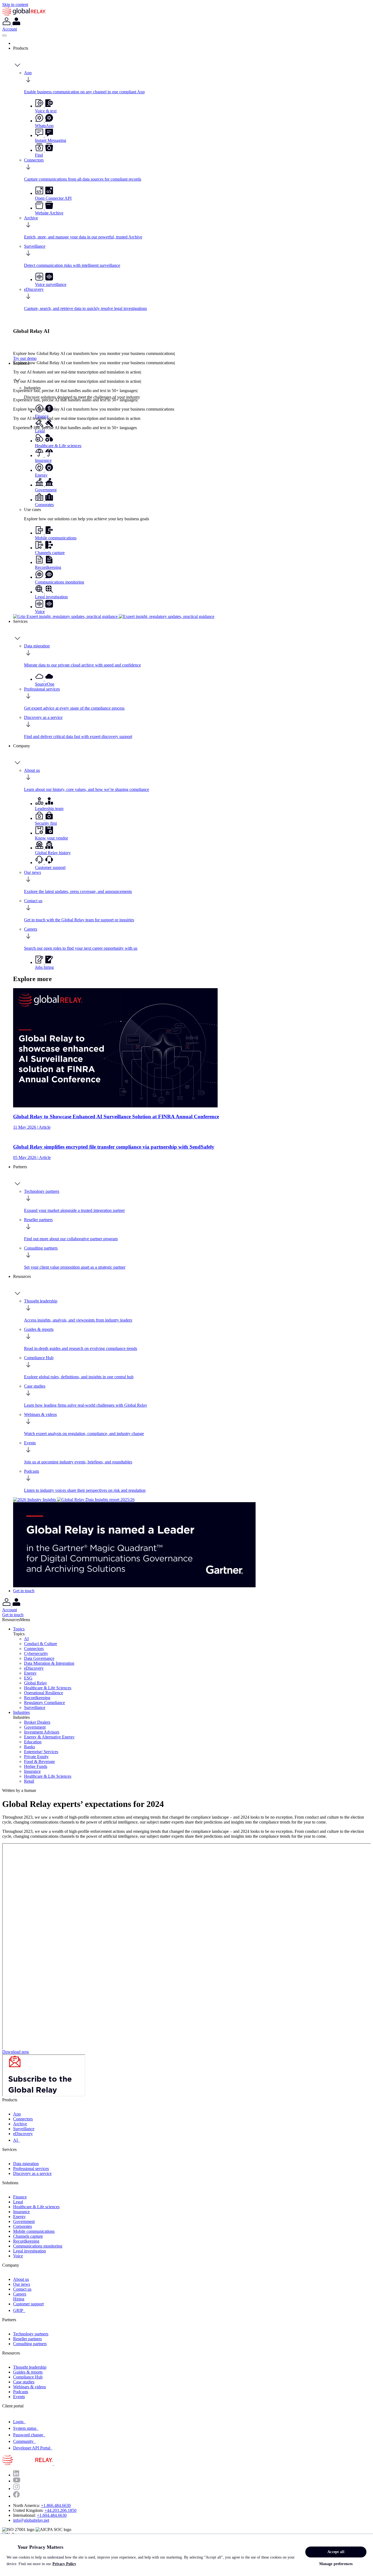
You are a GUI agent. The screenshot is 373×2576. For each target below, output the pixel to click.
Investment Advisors (42, 1732)
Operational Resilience (44, 1693)
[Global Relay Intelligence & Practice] (114, 616)
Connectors (34, 1649)
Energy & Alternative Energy (49, 1737)
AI (26, 1639)
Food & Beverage (39, 1761)
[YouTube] (17, 2481)
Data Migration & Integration (49, 1663)
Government (35, 1727)
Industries (21, 1712)
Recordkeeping (37, 1698)
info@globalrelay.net (31, 2520)
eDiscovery (34, 1668)
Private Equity (36, 1757)
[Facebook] (16, 2496)
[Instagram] (16, 2489)
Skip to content (15, 5)
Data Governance (39, 1658)
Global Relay (35, 1683)
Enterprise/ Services (41, 1752)
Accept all (336, 2552)
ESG (28, 1678)
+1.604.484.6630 (52, 2515)
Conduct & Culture (41, 1644)
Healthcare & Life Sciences (48, 1688)
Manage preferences (336, 2564)
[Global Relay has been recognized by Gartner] (134, 1586)
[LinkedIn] (16, 2475)
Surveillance (35, 1707)
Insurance (32, 1771)
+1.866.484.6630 (56, 2505)
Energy (30, 1673)
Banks (29, 1747)
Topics (19, 1629)
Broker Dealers (37, 1722)
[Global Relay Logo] (53, 2463)
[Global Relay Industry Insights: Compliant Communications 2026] (35, 1500)
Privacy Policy (64, 2564)
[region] (187, 2555)
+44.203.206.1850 (60, 2510)
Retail (29, 1781)
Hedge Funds (36, 1766)
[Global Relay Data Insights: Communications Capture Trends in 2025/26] (96, 1500)
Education (33, 1742)
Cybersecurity (36, 1653)
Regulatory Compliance (45, 1703)
